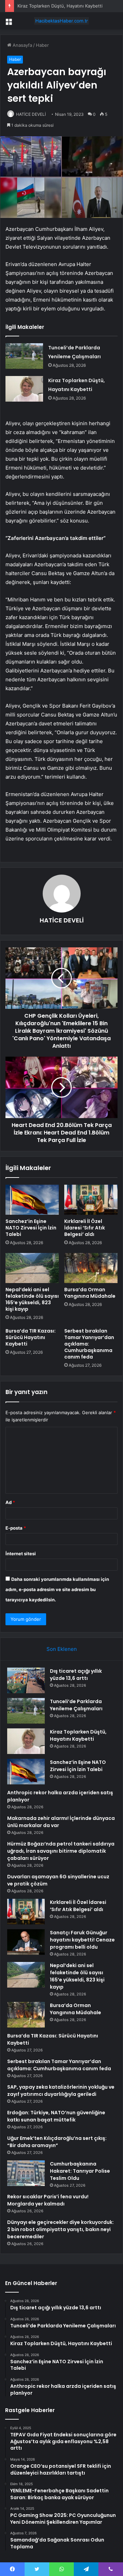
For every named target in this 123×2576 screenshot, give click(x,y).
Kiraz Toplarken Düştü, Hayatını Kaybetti (60, 6)
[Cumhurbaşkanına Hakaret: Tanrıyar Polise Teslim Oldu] (26, 2173)
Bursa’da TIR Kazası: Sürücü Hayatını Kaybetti (31, 1337)
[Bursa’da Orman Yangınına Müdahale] (91, 1268)
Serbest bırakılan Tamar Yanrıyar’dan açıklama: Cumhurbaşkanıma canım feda (59, 2065)
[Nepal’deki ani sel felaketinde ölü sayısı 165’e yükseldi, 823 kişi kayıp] (32, 1268)
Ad (10, 1502)
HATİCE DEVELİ (31, 114)
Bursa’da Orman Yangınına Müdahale (90, 1293)
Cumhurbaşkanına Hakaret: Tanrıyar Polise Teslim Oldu (80, 2171)
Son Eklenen (62, 1649)
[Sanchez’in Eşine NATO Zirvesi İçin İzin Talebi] (32, 1200)
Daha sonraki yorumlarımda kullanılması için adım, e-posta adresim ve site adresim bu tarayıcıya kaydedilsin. (57, 1589)
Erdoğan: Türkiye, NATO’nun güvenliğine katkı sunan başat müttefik (56, 2116)
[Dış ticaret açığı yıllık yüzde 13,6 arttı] (26, 1680)
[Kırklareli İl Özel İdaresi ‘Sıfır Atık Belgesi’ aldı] (91, 1200)
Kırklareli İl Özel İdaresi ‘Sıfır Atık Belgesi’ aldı (85, 1228)
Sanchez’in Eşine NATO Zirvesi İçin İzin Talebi (31, 1228)
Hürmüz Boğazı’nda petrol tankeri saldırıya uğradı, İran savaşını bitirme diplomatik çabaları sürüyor (61, 1851)
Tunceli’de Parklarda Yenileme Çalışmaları (76, 1705)
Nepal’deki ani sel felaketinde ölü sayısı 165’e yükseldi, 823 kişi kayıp (32, 1299)
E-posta (16, 1528)
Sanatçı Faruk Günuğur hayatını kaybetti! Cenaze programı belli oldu (82, 1940)
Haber (42, 45)
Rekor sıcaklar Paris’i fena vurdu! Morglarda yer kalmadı (48, 2200)
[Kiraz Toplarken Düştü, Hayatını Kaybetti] (24, 389)
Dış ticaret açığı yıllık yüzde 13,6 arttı (76, 1675)
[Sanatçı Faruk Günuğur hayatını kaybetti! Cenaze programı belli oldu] (26, 1942)
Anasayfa (22, 45)
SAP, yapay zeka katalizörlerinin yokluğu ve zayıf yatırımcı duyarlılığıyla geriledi (61, 2091)
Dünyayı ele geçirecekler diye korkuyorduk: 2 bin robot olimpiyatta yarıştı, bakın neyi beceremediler (60, 2229)
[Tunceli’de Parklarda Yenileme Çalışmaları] (24, 356)
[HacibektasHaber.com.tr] (61, 21)
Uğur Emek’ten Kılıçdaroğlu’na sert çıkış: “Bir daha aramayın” (57, 2142)
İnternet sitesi (21, 1554)
